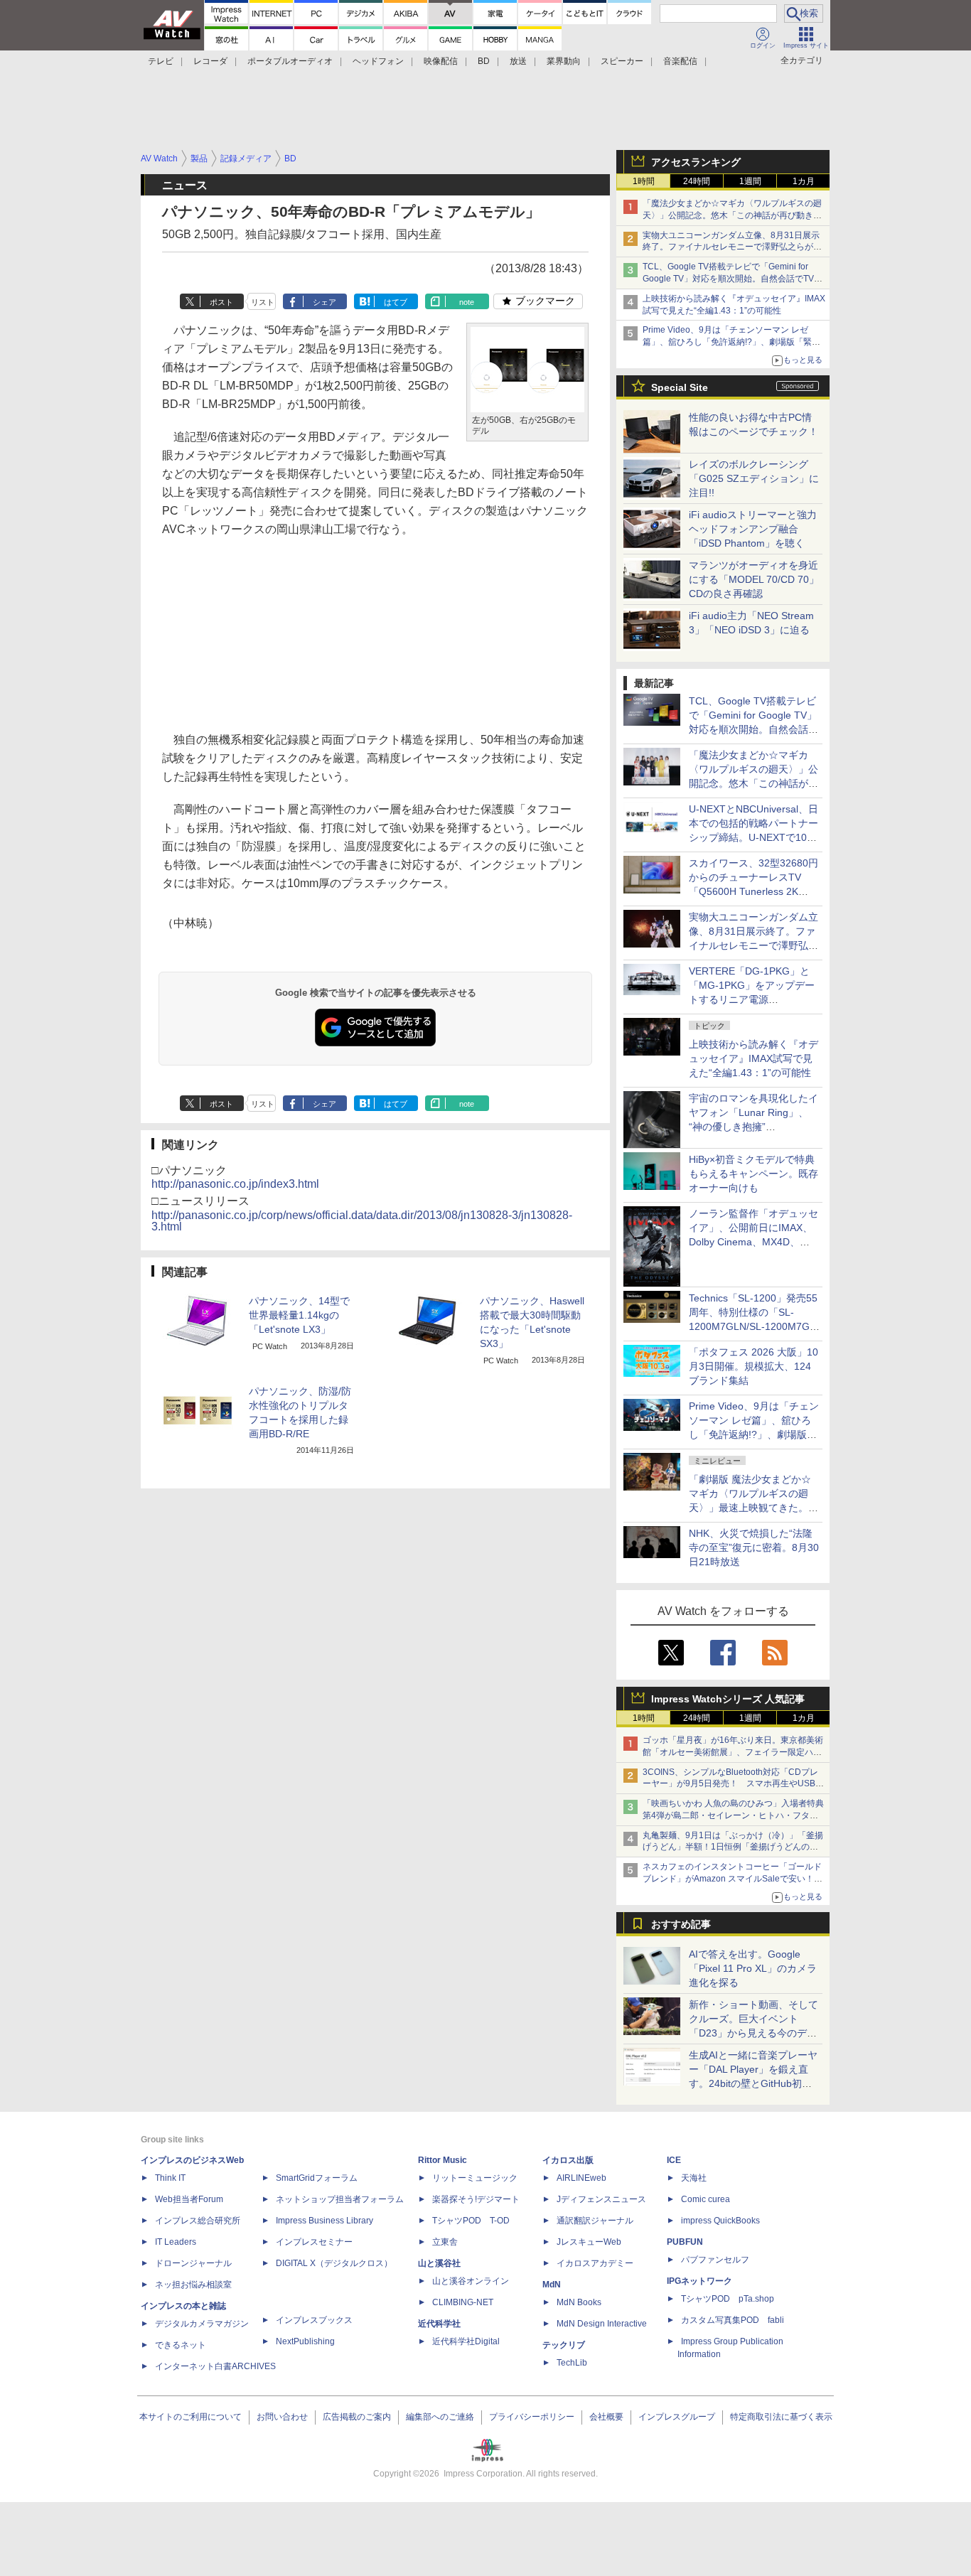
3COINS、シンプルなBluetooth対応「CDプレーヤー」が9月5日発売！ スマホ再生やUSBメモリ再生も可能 (733, 1784)
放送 (518, 61)
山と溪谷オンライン (471, 2281)
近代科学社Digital (466, 2341)
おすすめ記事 (681, 1924)
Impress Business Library (324, 2221)
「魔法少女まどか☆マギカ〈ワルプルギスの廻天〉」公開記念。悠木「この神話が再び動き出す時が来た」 (732, 215)
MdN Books (579, 2302)
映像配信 (441, 61)
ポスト (221, 302)
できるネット (181, 2345)
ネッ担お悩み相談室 (193, 2285)
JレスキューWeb (589, 2242)
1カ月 (804, 181)
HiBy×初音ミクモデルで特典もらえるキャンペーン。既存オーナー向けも (753, 1174)
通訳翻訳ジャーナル (595, 2221)
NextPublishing (305, 2341)
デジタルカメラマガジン (202, 2324)
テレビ (161, 61)
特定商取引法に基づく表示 (781, 2417)
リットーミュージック (475, 2178)
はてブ (396, 302)
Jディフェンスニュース (601, 2199)
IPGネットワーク (699, 2281)
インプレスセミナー (314, 2242)
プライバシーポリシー (532, 2417)
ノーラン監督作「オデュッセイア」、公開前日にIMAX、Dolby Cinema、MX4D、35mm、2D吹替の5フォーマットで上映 (753, 1242)
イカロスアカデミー (595, 2263)
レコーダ (210, 61)
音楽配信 (680, 61)
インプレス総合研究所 (198, 2221)
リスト (263, 302)
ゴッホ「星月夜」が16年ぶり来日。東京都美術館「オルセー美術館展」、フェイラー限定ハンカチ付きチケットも (733, 1752)
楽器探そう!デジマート (476, 2199)
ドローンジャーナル (193, 2263)
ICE (674, 2160)
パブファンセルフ (715, 2260)
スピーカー (622, 61)
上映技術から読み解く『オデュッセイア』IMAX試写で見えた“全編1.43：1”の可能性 (753, 1058)
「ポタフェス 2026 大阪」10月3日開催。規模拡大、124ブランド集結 (753, 1366)
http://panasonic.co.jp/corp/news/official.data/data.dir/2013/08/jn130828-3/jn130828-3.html (362, 1221)
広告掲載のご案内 (357, 2417)
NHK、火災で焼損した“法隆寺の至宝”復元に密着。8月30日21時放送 (754, 1547)
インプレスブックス (314, 2320)
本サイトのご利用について (191, 2417)
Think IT (170, 2178)
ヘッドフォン (378, 61)
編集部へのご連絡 (440, 2417)
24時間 (697, 181)
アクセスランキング (696, 162)
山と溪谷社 (439, 2263)
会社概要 (606, 2417)
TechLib (572, 2363)
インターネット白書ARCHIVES (215, 2366)
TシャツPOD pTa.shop (728, 2299)
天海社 (694, 2178)
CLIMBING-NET (463, 2302)
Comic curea (706, 2199)
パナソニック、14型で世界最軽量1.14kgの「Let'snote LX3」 (299, 1315)
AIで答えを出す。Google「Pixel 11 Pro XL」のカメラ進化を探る (753, 1968)
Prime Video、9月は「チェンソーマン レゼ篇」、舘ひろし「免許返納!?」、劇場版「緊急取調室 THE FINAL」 (731, 342)
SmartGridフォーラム (317, 2178)
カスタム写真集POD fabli (733, 2320)
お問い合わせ (282, 2417)
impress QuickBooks (720, 2221)
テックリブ (564, 2345)
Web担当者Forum (189, 2199)
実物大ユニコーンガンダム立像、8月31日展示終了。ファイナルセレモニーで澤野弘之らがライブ (732, 247)
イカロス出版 (568, 2160)
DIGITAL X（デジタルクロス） (334, 2263)
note (467, 302)
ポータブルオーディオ (290, 61)
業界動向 (564, 61)
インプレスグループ (677, 2417)
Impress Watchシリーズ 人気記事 (728, 1699)
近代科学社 (439, 2324)
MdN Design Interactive (602, 2324)
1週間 (750, 181)
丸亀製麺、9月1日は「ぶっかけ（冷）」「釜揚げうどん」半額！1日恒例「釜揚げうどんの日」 (733, 1847)
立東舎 (445, 2242)
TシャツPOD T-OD (471, 2221)
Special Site (680, 387)
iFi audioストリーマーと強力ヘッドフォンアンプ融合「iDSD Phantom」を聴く (753, 529)
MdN (552, 2285)
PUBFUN (685, 2242)
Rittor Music (442, 2160)
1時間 (644, 181)
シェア (324, 302)
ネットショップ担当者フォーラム (340, 2199)
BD (484, 61)
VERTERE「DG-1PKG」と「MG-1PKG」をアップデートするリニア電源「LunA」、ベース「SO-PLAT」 (752, 999)
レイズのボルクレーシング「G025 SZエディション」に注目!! (754, 478)
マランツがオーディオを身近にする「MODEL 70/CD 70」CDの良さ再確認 (754, 579)
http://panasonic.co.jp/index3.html (235, 1184)
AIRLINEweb (581, 2178)
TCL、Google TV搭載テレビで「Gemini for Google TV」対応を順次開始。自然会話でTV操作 (733, 279)
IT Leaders (176, 2242)
